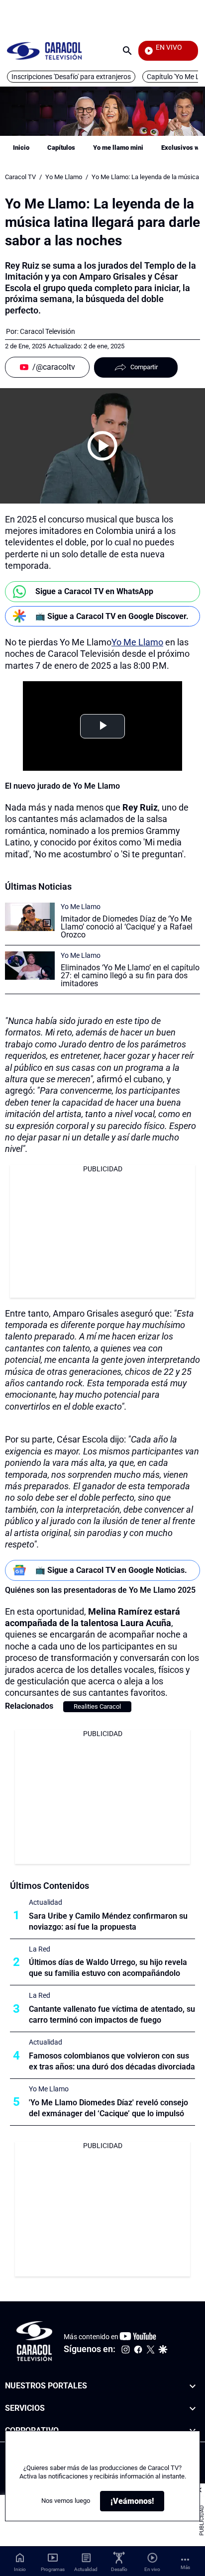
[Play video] (102, 446)
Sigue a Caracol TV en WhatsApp (94, 591)
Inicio (21, 148)
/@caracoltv (54, 367)
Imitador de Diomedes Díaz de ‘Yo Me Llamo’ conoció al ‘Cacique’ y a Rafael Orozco (127, 927)
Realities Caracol (97, 1706)
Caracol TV (20, 177)
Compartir (144, 367)
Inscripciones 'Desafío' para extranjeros (71, 77)
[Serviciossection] (193, 2408)
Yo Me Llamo (64, 177)
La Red (40, 1949)
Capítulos (61, 148)
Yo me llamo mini (118, 148)
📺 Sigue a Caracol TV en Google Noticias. (111, 1570)
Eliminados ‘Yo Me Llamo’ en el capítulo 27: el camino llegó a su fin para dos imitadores (130, 976)
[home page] (44, 51)
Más (185, 2567)
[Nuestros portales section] (193, 2386)
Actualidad (46, 1902)
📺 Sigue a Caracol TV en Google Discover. (112, 616)
